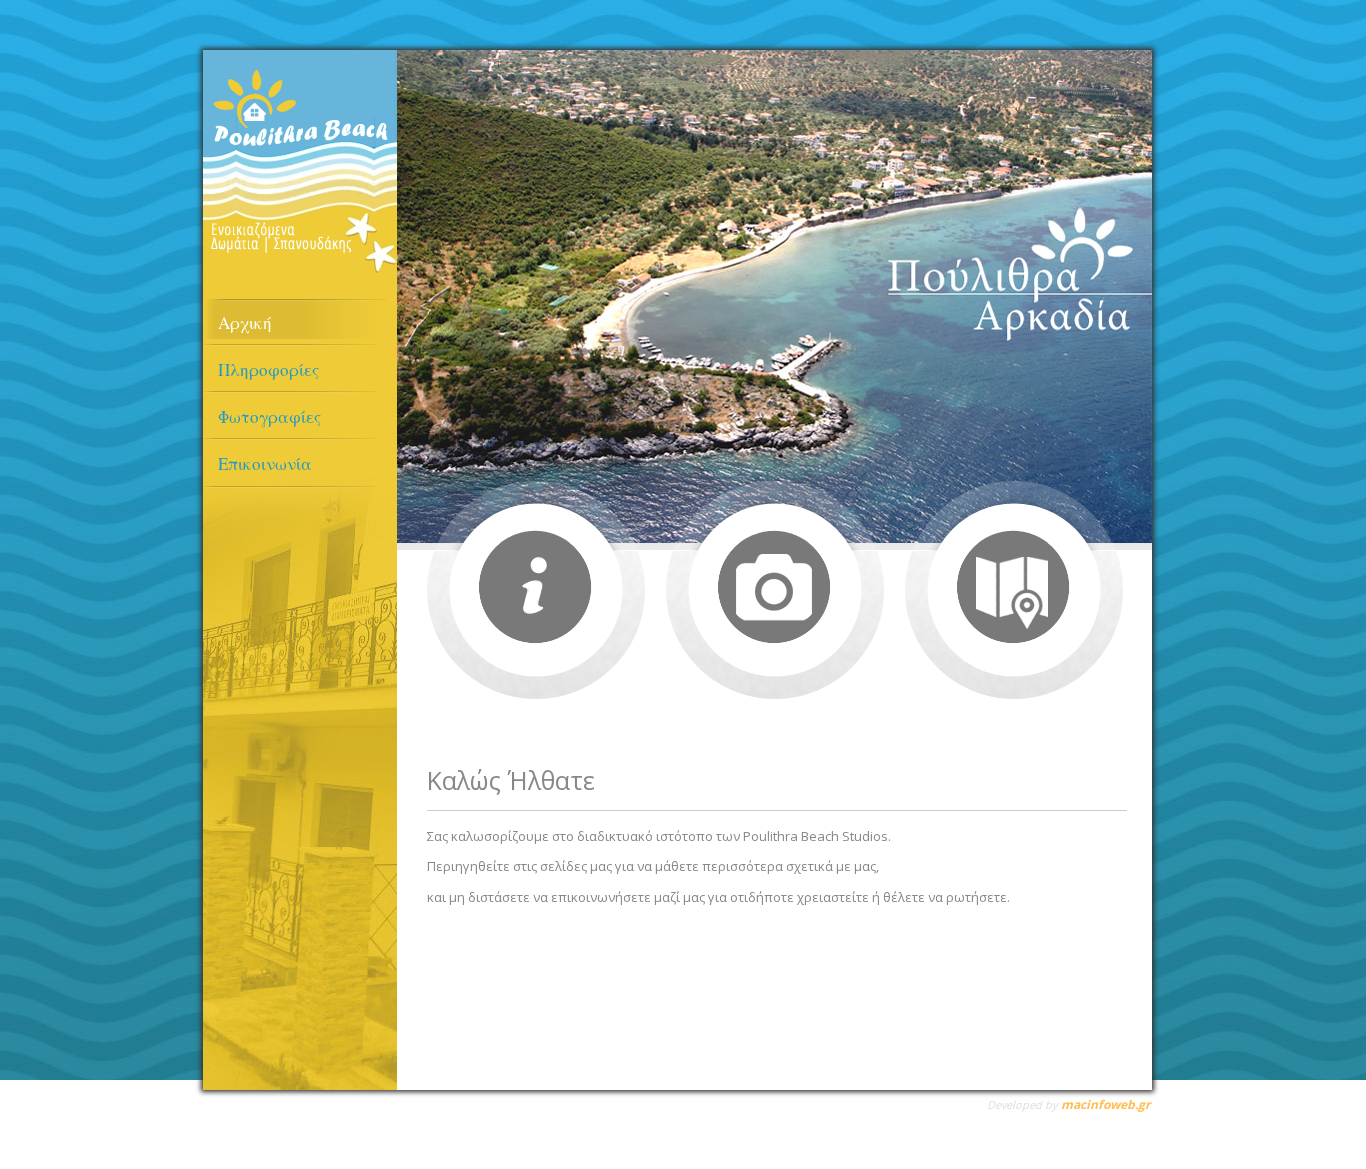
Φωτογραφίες (269, 416)
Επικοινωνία (265, 463)
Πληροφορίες (268, 369)
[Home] (300, 268)
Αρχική (245, 322)
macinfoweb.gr (1105, 1104)
